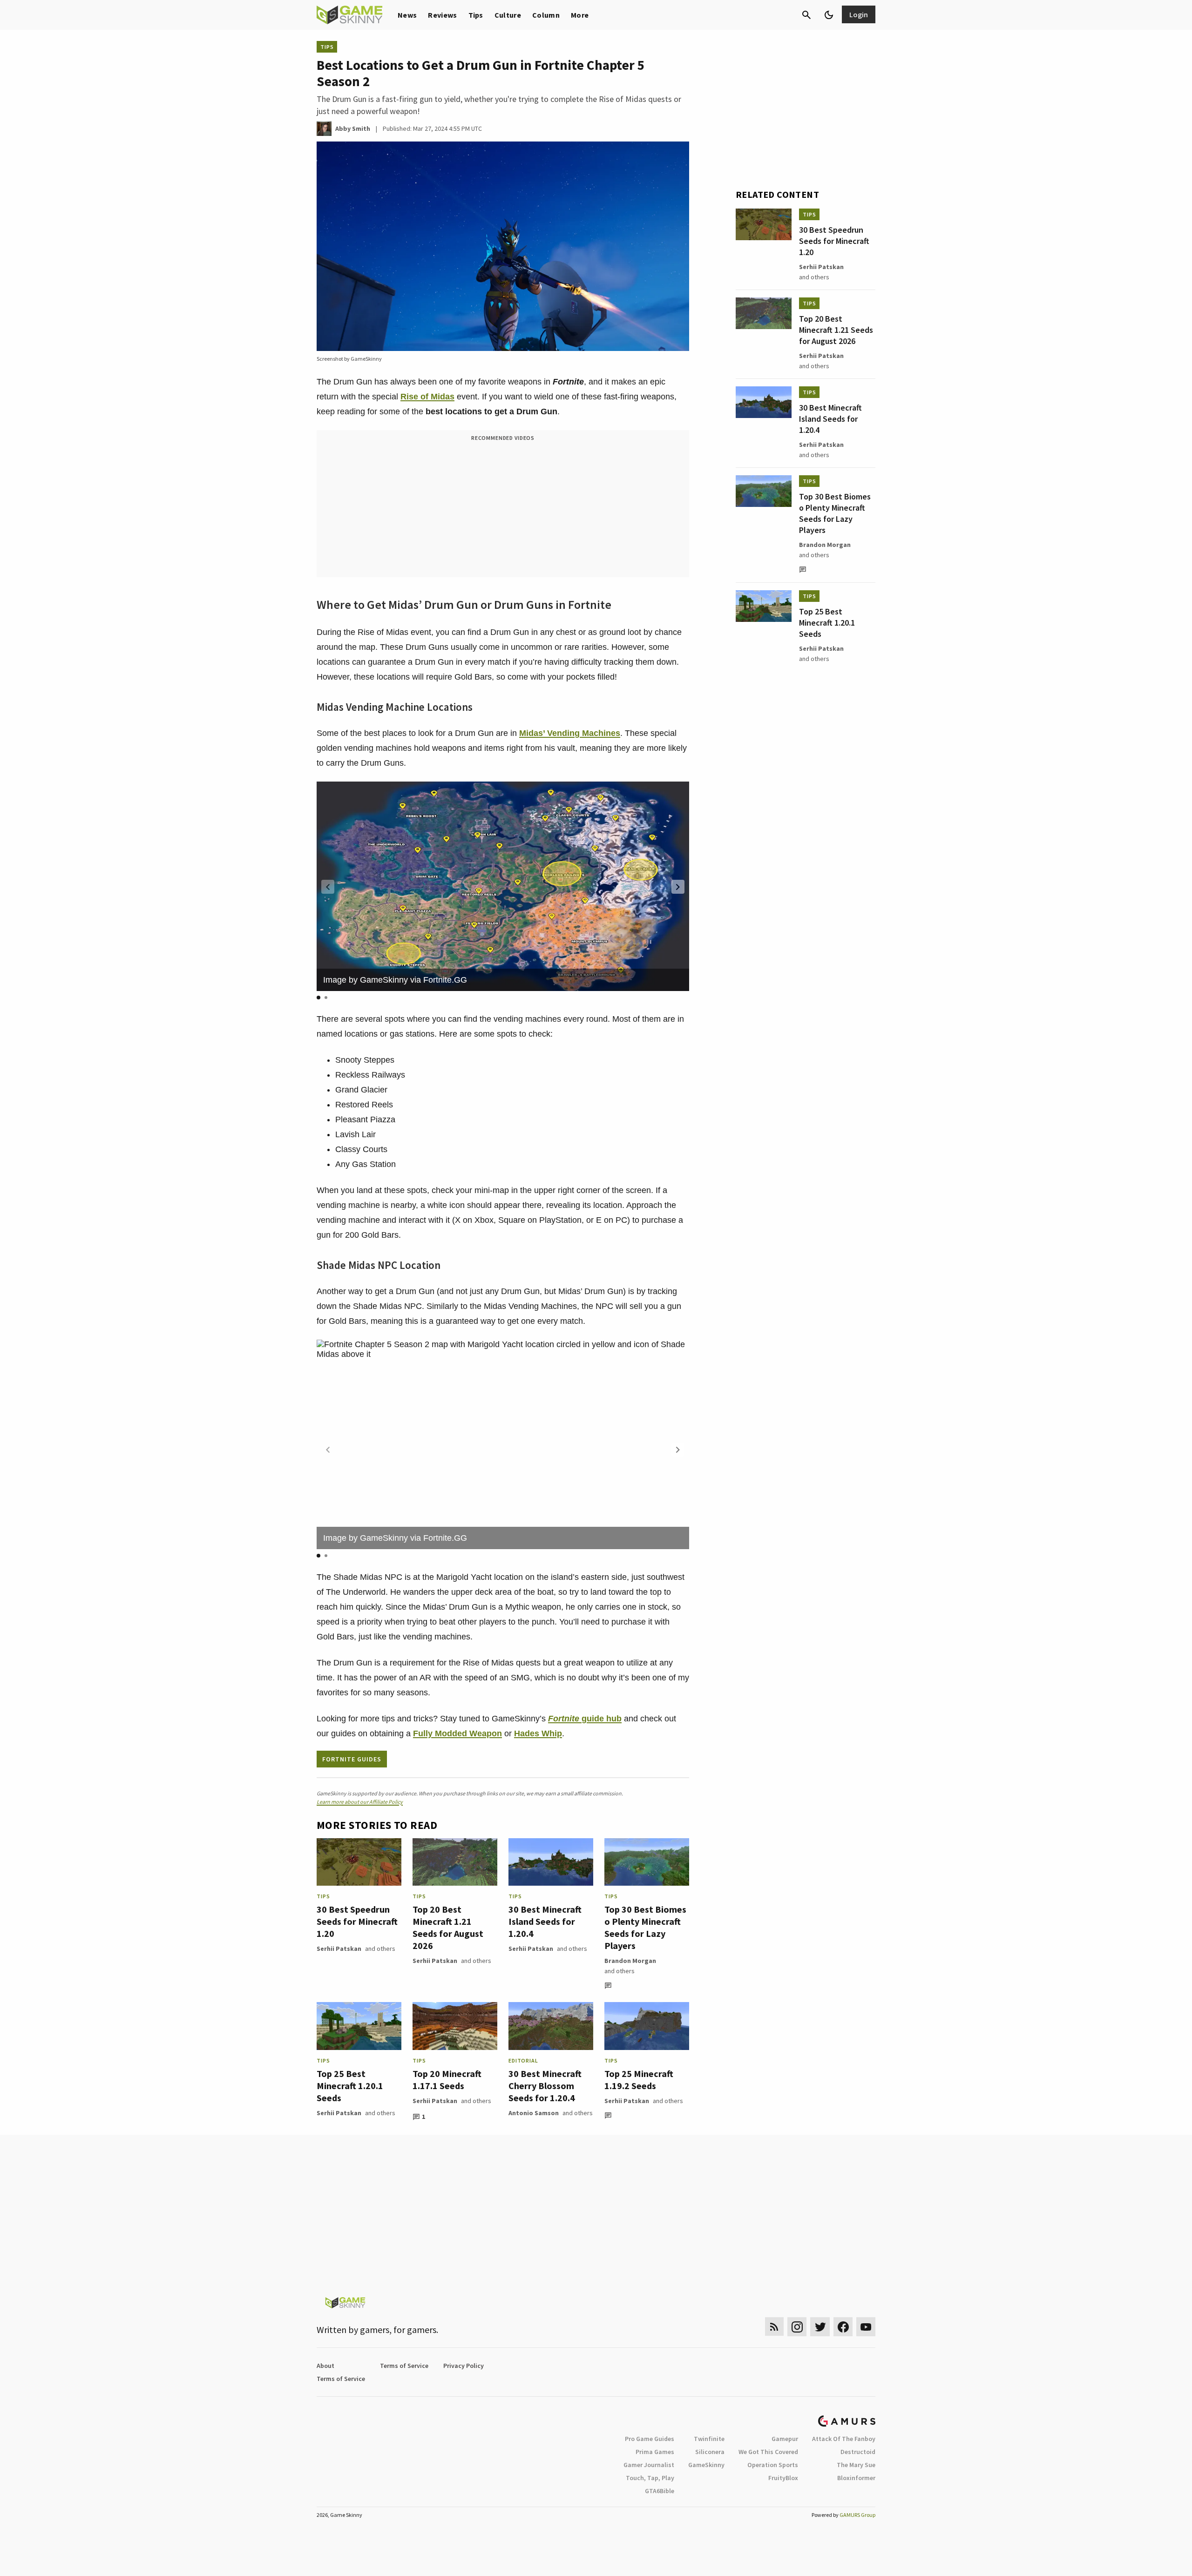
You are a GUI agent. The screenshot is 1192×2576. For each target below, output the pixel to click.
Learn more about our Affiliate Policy (360, 1802)
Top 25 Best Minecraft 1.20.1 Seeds (350, 2086)
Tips (476, 15)
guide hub (585, 1719)
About (325, 2366)
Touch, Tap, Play (650, 2478)
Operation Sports (773, 2465)
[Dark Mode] (829, 15)
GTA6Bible (660, 2491)
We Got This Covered (768, 2452)
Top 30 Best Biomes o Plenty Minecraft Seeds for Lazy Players (645, 1927)
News (407, 15)
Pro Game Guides (650, 2439)
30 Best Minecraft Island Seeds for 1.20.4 (545, 1921)
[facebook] (843, 2327)
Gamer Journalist (649, 2465)
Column (546, 15)
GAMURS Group (857, 2515)
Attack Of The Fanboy (844, 2439)
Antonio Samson (534, 2113)
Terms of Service (404, 2366)
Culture (508, 15)
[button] (678, 887)
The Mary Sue (856, 2465)
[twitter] (820, 2327)
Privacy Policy (464, 2366)
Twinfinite (709, 2439)
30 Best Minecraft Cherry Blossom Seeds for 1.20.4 (545, 2086)
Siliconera (710, 2452)
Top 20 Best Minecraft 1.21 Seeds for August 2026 (448, 1927)
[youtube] (866, 2327)
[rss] (774, 2327)
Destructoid (858, 2452)
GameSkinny (706, 2465)
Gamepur (785, 2439)
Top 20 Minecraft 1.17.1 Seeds (447, 2080)
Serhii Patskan (339, 1949)
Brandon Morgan (630, 1961)
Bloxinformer (856, 2478)
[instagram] (797, 2327)
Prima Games (655, 2452)
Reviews (442, 15)
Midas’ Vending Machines (570, 733)
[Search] (806, 15)
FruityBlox (783, 2478)
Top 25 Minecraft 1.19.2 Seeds (639, 2080)
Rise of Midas (427, 397)
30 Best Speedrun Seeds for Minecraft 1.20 (357, 1921)
